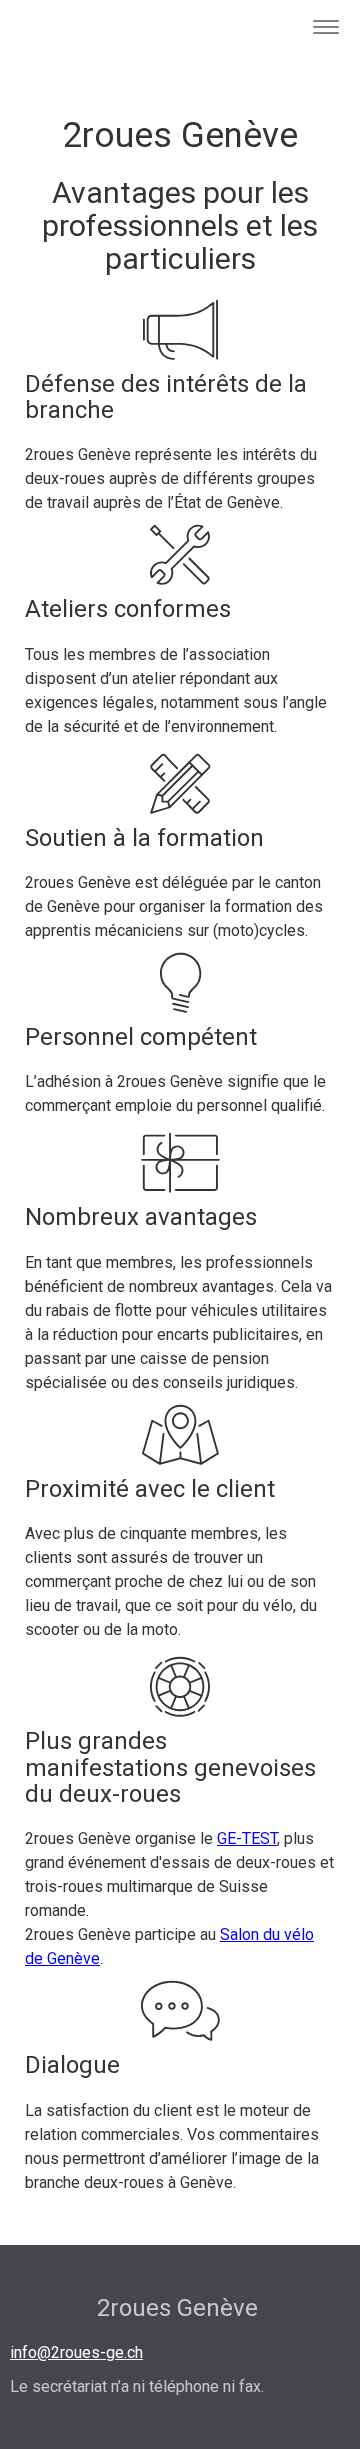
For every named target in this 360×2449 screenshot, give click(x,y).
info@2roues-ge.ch (76, 2352)
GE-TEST (247, 1838)
